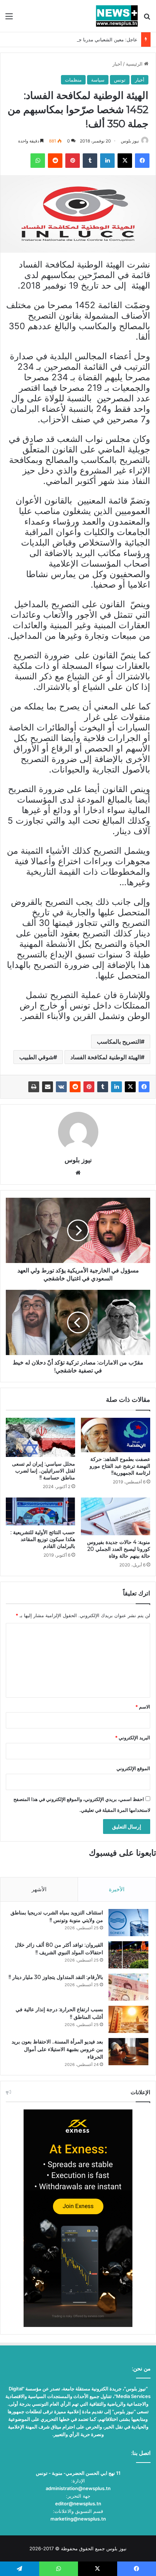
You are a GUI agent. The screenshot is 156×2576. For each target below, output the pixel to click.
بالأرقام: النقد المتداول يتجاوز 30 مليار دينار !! (56, 1977)
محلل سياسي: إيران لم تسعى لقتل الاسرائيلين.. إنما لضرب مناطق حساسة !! (44, 1471)
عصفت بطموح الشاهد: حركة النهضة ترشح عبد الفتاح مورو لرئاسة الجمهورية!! (120, 1466)
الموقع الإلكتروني (133, 1768)
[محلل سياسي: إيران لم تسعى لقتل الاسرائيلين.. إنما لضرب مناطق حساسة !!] (40, 1437)
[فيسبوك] (144, 1087)
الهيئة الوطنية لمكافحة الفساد (106, 1057)
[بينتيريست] (89, 1087)
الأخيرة (117, 1889)
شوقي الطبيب (36, 1057)
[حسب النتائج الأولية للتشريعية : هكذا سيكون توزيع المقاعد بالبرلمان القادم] (40, 1511)
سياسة (98, 80)
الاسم (143, 1707)
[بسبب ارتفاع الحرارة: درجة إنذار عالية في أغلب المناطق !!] (128, 2019)
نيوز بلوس (130, 141)
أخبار (117, 64)
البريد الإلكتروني (133, 1738)
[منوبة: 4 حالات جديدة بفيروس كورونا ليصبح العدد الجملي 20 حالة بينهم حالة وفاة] (116, 1516)
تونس (120, 80)
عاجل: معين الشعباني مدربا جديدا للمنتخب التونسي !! (84, 40)
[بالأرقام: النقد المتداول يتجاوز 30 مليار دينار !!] (128, 1987)
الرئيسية (135, 64)
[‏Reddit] (75, 1087)
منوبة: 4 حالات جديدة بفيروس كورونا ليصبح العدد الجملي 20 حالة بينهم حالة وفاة (119, 1549)
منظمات (73, 80)
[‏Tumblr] (103, 1087)
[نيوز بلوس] (117, 16)
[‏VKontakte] (61, 1087)
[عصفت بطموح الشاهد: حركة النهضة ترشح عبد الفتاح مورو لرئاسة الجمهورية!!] (116, 1435)
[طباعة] (34, 1087)
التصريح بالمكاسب (119, 1041)
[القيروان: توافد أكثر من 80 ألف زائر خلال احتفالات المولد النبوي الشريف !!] (128, 1955)
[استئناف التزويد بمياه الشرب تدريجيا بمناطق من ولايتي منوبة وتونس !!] (128, 1923)
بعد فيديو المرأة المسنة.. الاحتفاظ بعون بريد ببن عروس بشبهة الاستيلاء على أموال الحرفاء (57, 2049)
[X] (130, 1087)
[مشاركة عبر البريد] (48, 1087)
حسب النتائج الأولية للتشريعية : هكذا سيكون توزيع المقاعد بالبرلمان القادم (43, 1539)
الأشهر (39, 1889)
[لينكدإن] (116, 1087)
